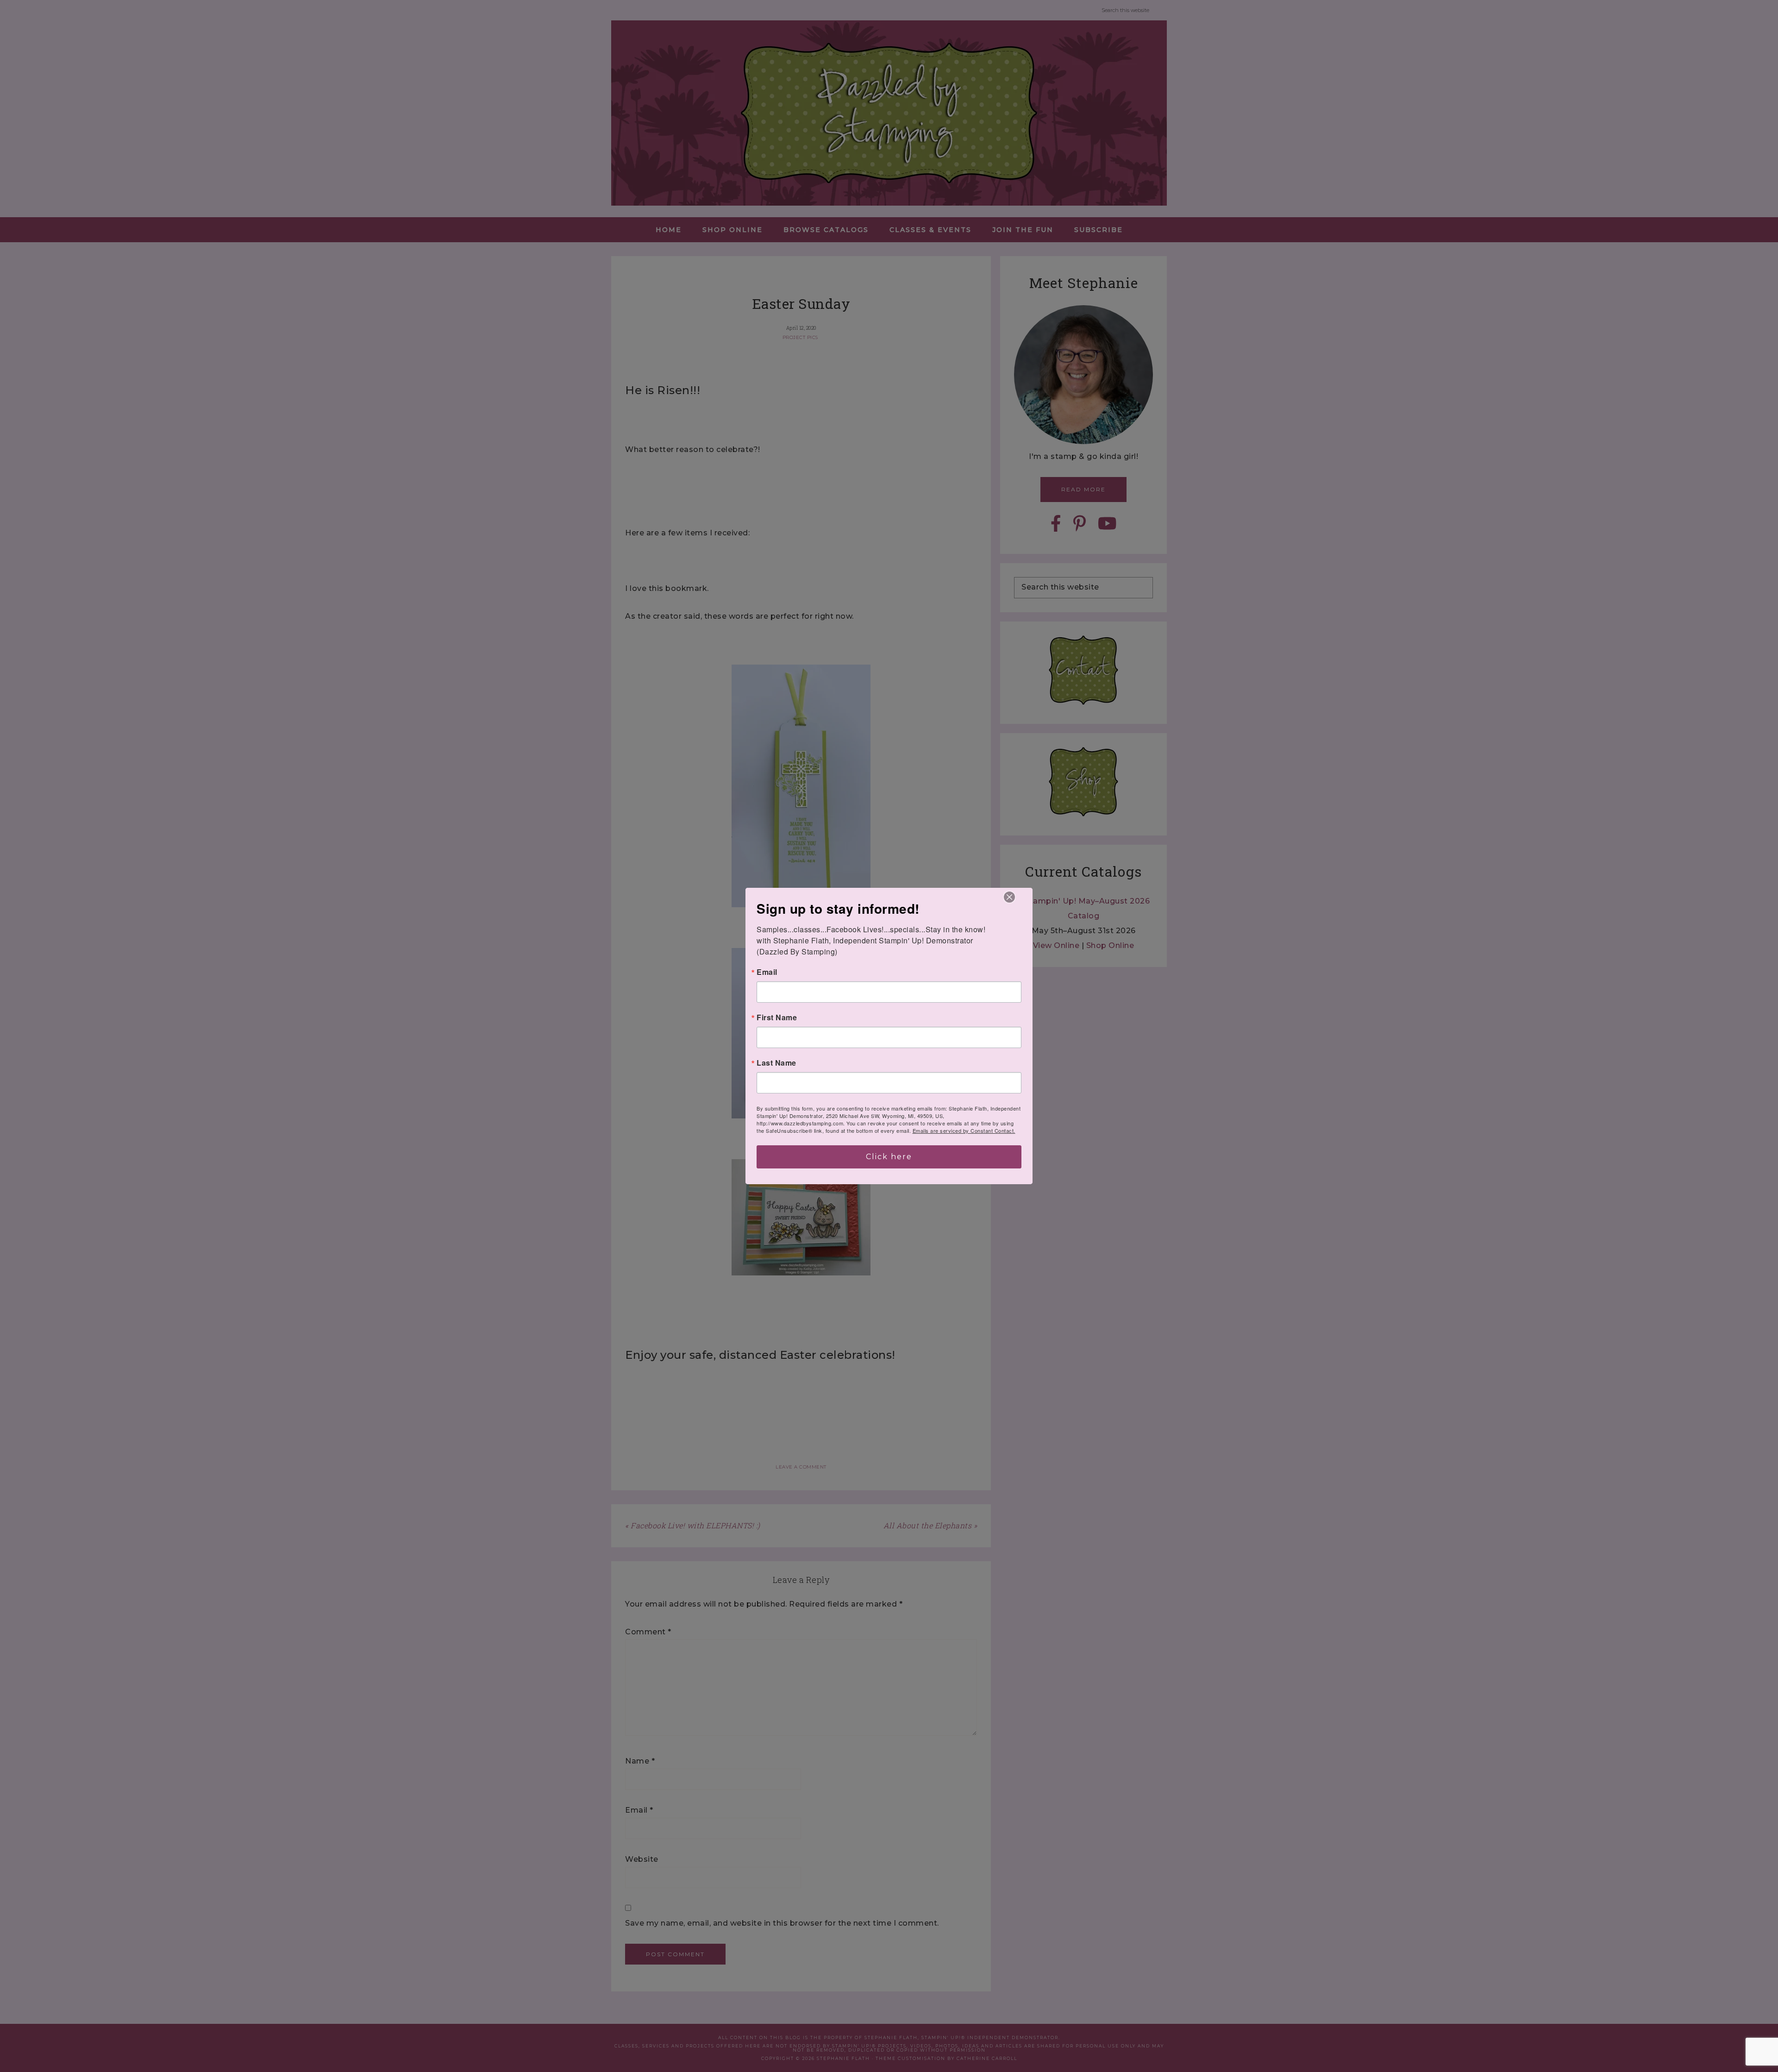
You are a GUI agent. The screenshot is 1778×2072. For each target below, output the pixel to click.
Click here (889, 1157)
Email (767, 972)
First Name (777, 1017)
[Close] (1009, 897)
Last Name (776, 1063)
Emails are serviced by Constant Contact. (964, 1130)
